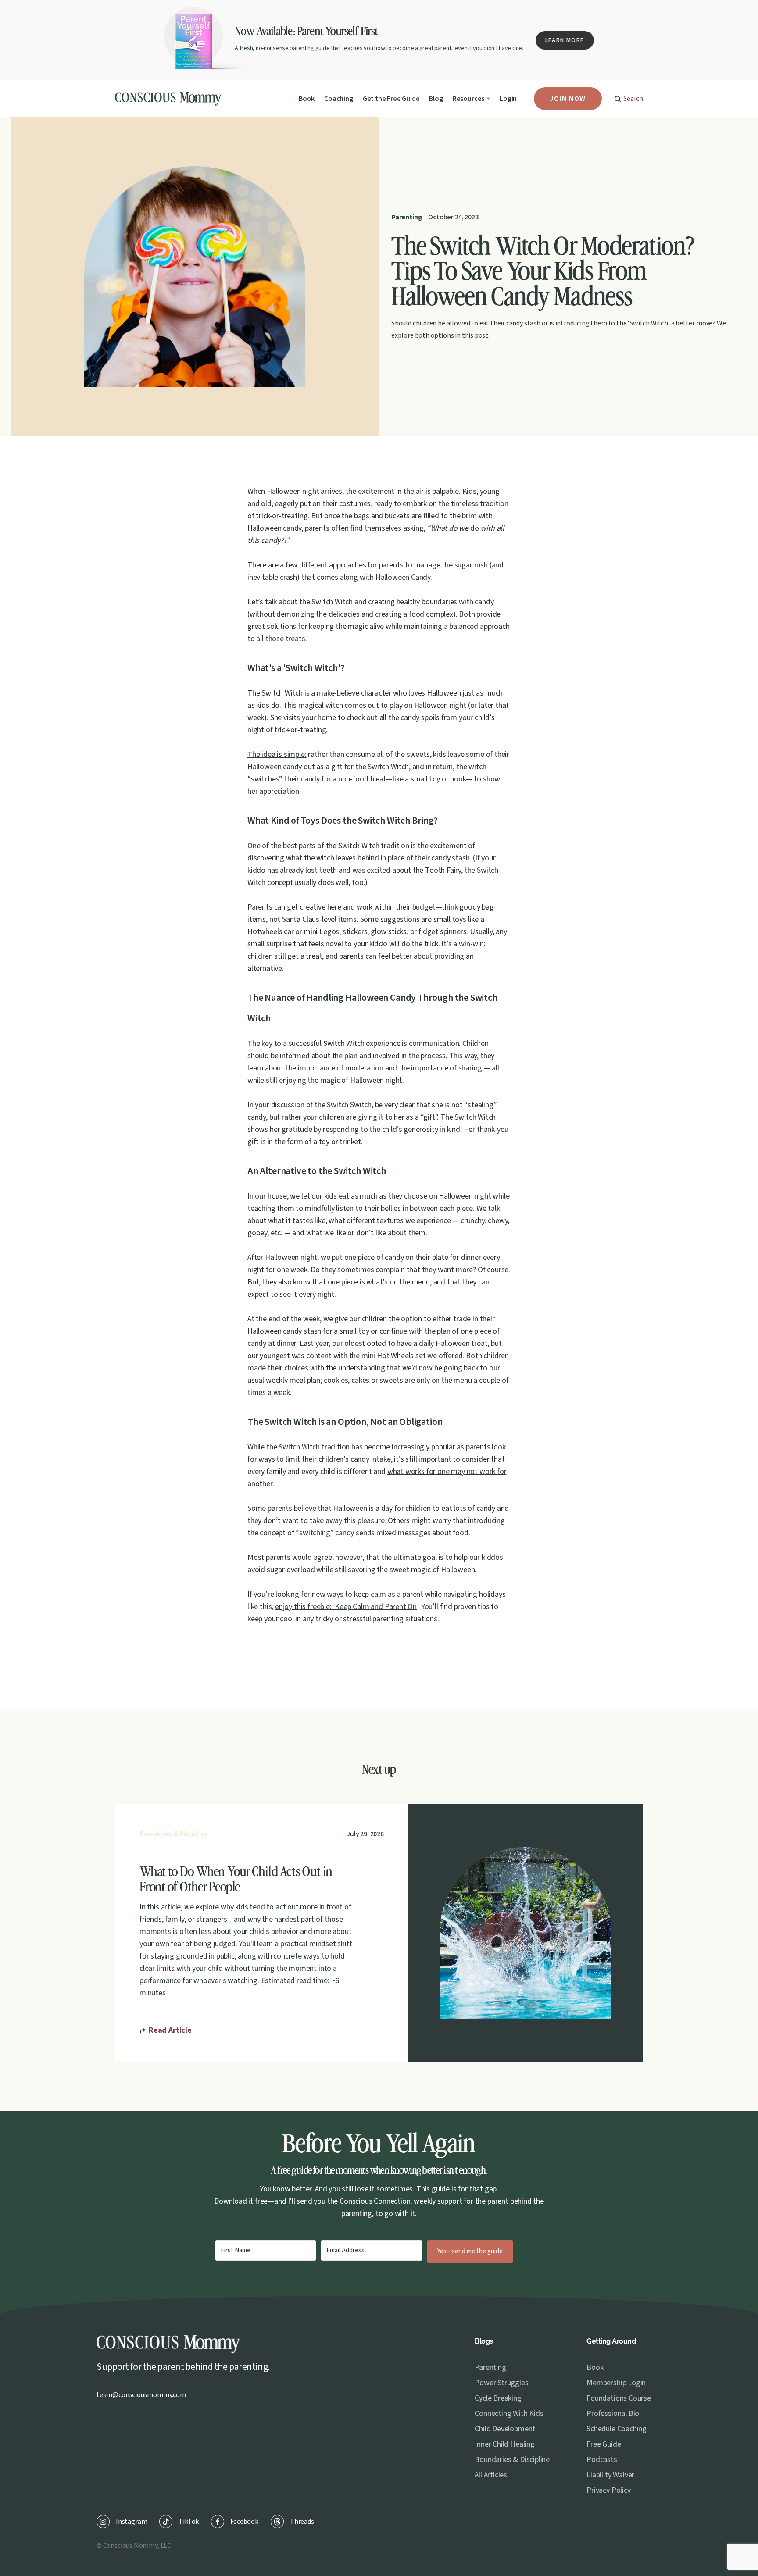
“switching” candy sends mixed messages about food (382, 1533)
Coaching (339, 99)
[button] (471, 99)
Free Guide (604, 2444)
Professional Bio (613, 2414)
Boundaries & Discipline (174, 1834)
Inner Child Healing (505, 2444)
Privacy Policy (608, 2490)
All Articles (491, 2475)
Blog (436, 99)
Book (307, 99)
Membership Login (616, 2383)
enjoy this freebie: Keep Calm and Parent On (346, 1607)
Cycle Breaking (498, 2398)
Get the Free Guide (391, 99)
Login (508, 99)
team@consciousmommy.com (141, 2395)
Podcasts (602, 2460)
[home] (170, 99)
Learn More (565, 40)
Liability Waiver (610, 2475)
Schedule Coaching (617, 2429)
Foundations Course (619, 2398)
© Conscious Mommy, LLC (134, 2546)
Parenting (406, 217)
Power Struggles (501, 2383)
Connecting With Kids (509, 2414)
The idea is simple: (277, 755)
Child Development (505, 2429)
